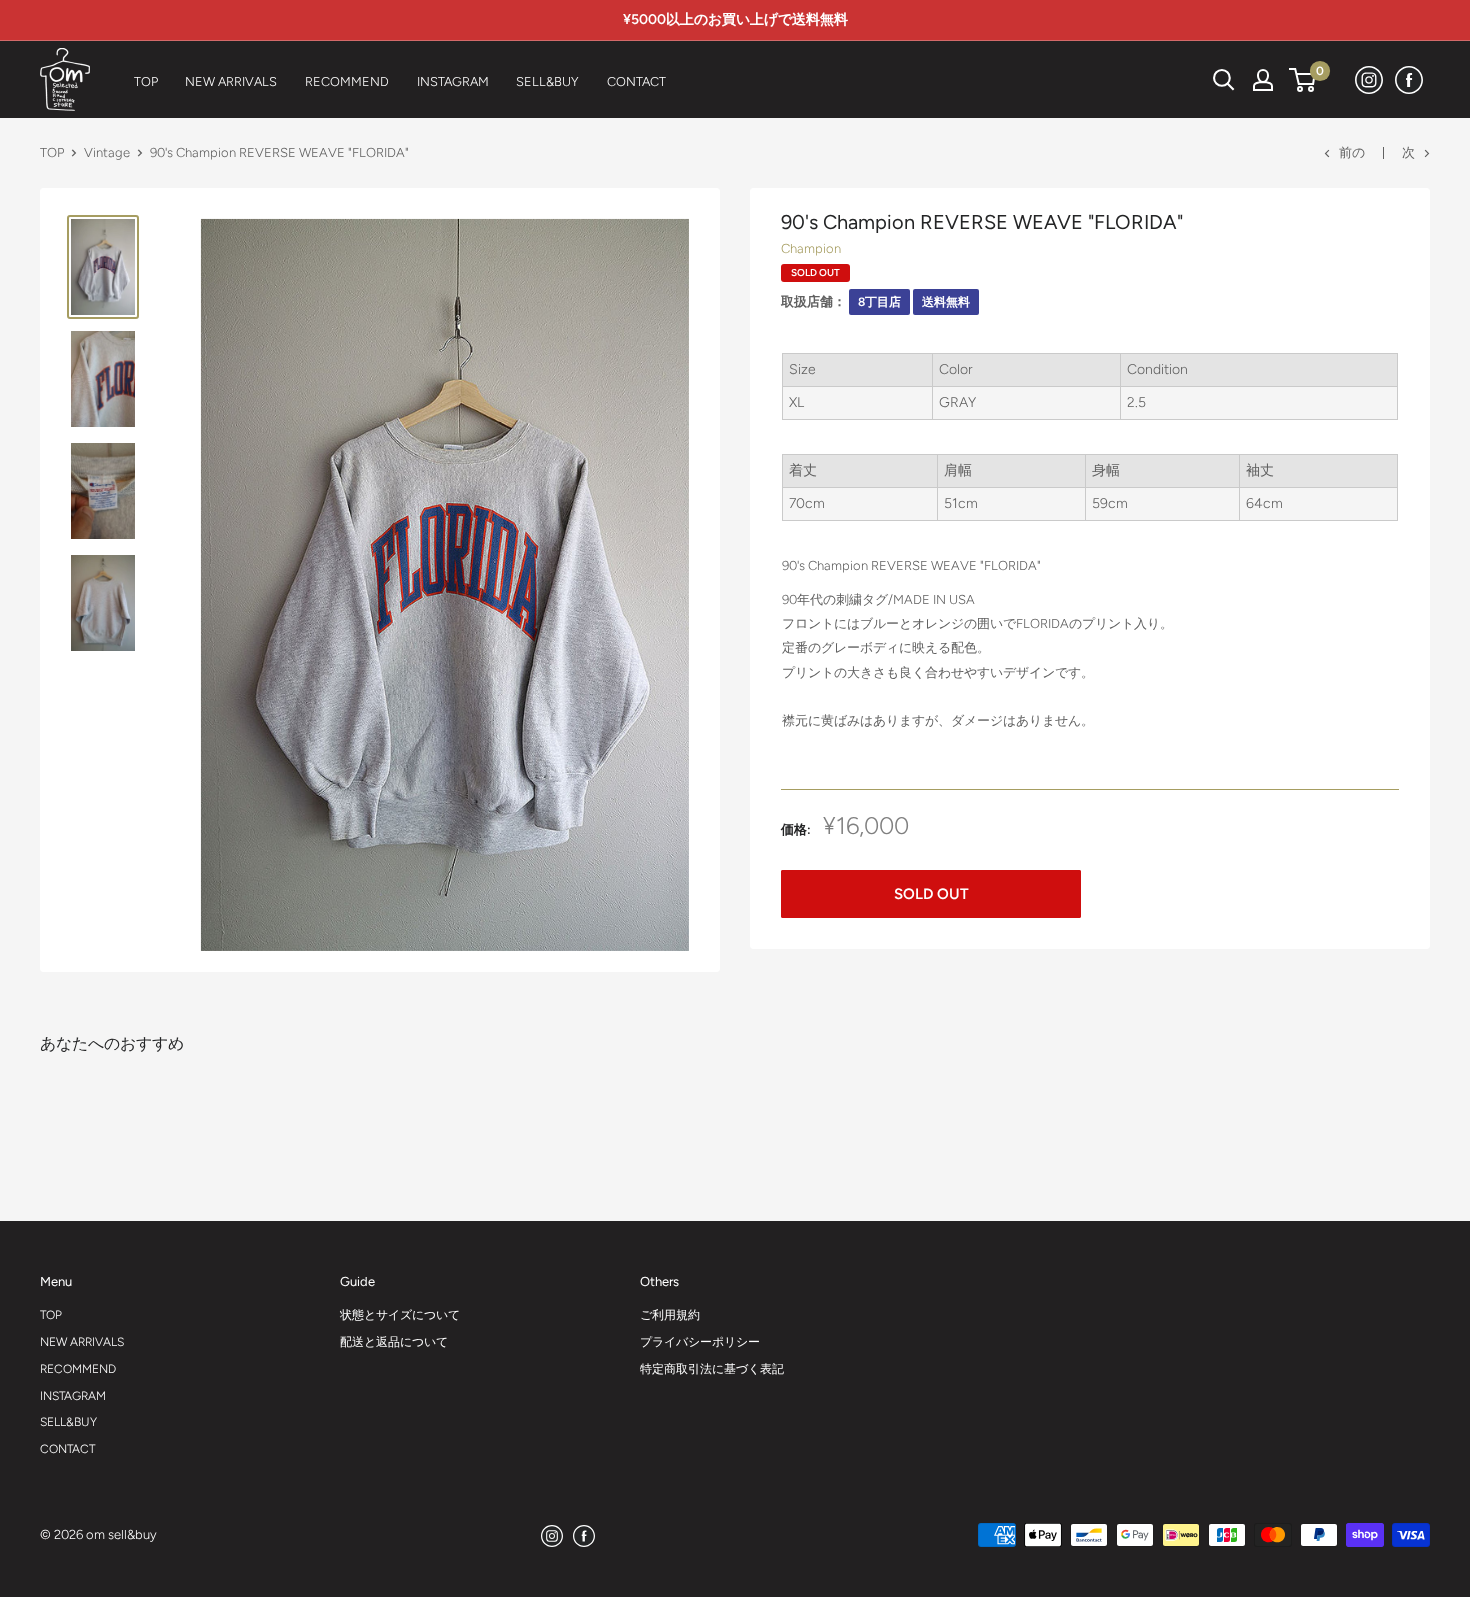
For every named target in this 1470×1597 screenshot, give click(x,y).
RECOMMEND (78, 1369)
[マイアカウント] (1263, 80)
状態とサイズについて (400, 1315)
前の (1352, 152)
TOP (52, 152)
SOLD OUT (931, 894)
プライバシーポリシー (700, 1342)
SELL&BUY (68, 1422)
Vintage (107, 152)
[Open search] (1224, 80)
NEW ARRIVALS (82, 1342)
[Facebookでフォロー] (1410, 79)
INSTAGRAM (73, 1396)
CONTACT (67, 1449)
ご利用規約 (670, 1315)
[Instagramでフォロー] (1370, 79)
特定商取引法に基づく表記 (712, 1369)
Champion (811, 248)
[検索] (1174, 80)
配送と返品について (394, 1342)
